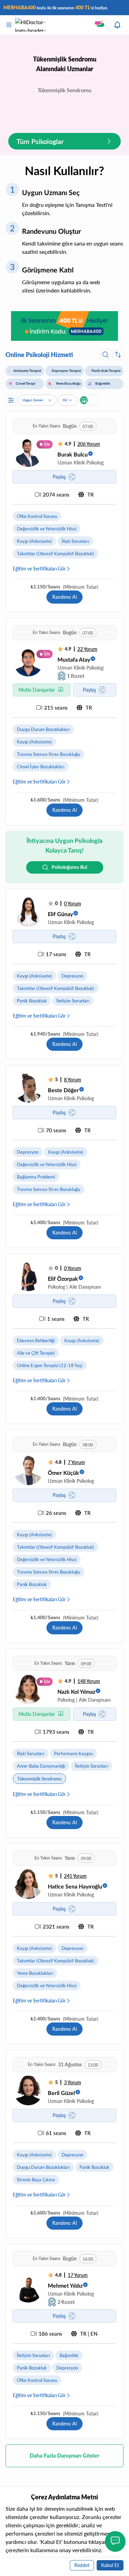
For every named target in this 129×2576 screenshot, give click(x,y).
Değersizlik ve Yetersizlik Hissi (47, 529)
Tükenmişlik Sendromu (39, 1779)
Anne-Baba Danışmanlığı (41, 1766)
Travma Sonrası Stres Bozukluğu (49, 754)
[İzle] (28, 452)
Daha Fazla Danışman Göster (64, 2456)
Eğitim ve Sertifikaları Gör (39, 569)
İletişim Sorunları (73, 1001)
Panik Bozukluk (32, 1001)
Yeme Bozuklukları (35, 1973)
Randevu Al (64, 597)
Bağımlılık (69, 2355)
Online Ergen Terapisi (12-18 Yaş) (50, 1365)
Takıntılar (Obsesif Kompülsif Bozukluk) (56, 554)
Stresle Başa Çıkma (36, 2180)
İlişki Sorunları (75, 541)
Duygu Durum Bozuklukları (43, 729)
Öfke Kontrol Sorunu (37, 516)
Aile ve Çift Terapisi (36, 1353)
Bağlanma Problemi (36, 1177)
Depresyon (72, 976)
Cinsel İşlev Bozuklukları (41, 767)
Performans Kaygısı (73, 1753)
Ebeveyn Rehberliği (36, 1340)
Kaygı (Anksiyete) (34, 541)
